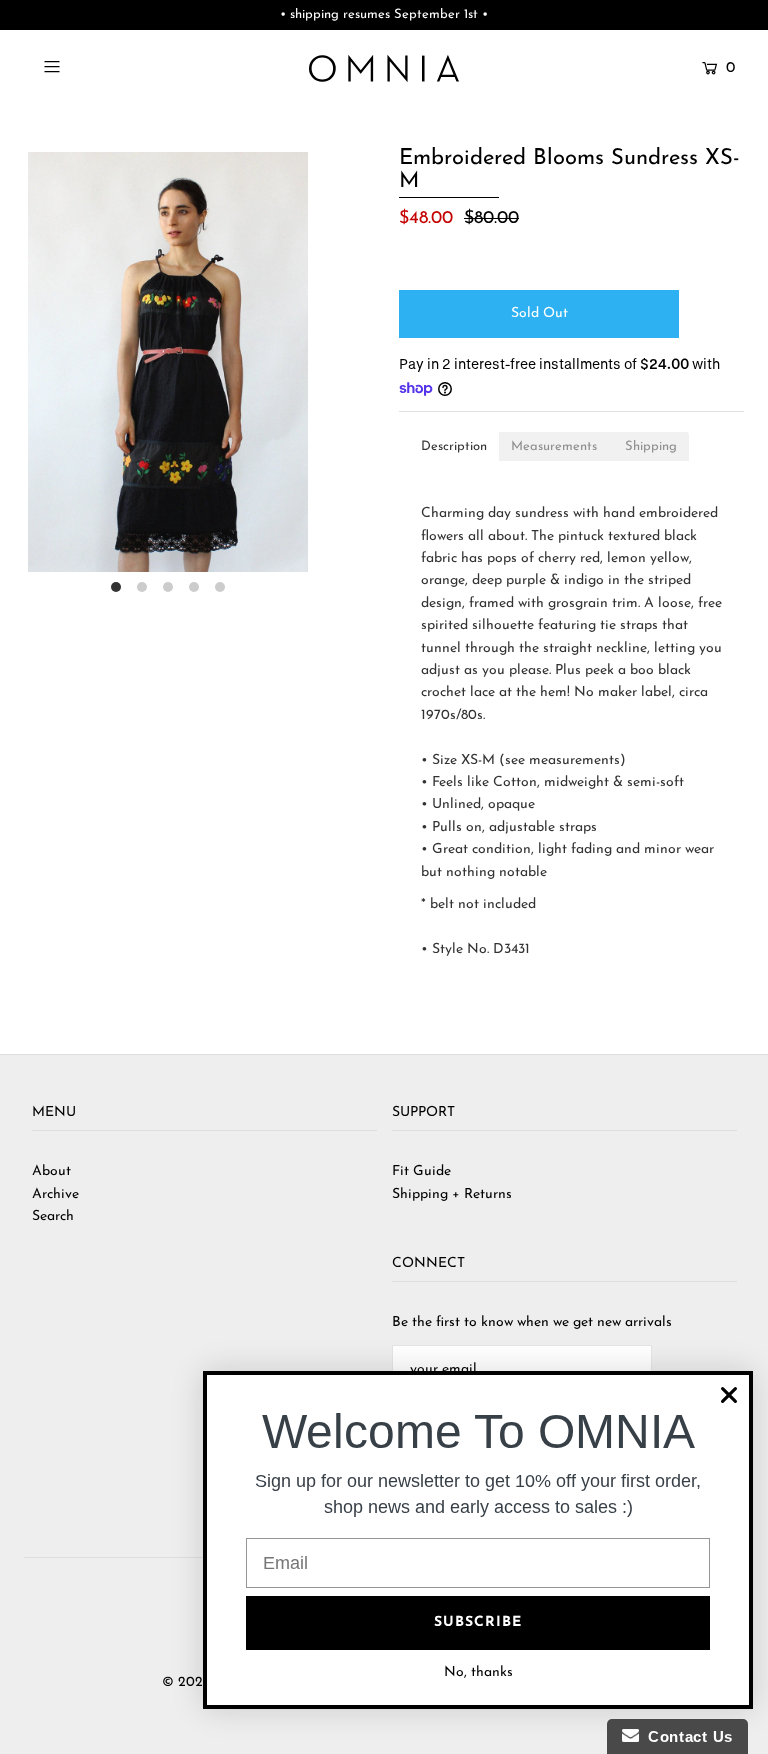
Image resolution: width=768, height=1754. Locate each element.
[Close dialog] (729, 1395)
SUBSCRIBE (478, 1622)
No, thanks (478, 1672)
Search (53, 1216)
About (51, 1171)
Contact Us (686, 1736)
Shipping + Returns (452, 1194)
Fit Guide (421, 1171)
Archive (55, 1194)
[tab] (454, 446)
